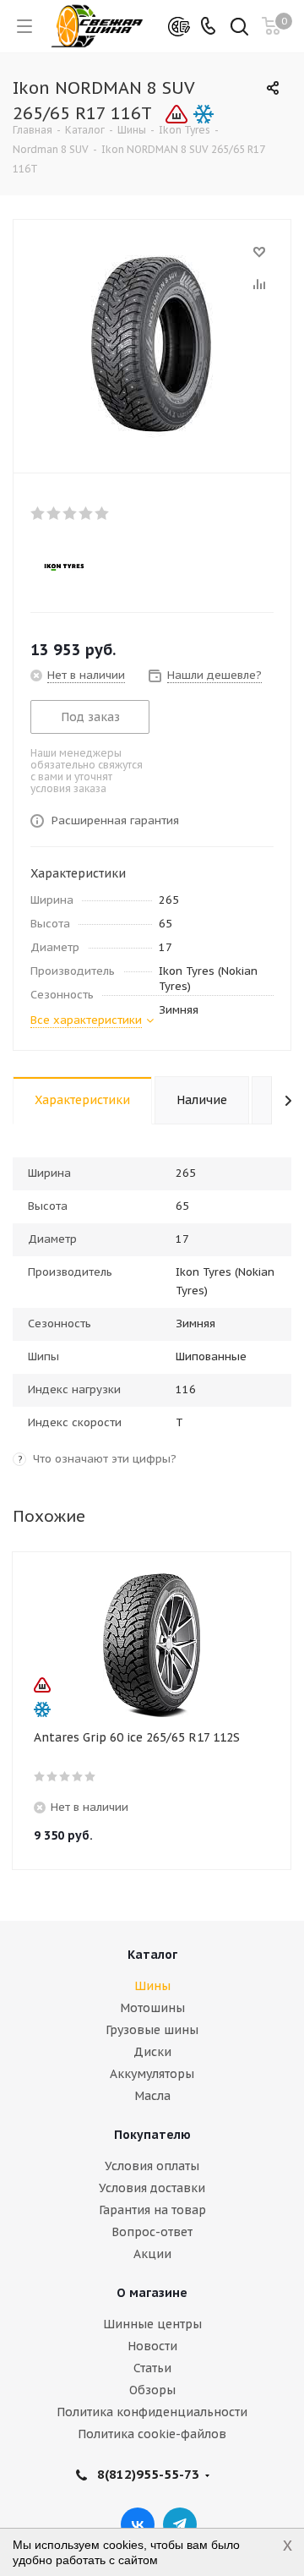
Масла (152, 2096)
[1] (38, 513)
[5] (103, 513)
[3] (71, 513)
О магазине (152, 2293)
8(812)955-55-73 (148, 2474)
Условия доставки (152, 2188)
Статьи (152, 2368)
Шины (152, 1986)
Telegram (180, 2524)
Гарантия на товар (152, 2210)
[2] (54, 513)
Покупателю (152, 2135)
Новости (152, 2346)
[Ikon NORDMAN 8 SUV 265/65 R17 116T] (152, 342)
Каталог (152, 1955)
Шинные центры (152, 2324)
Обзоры (152, 2390)
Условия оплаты (152, 2166)
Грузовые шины (152, 2030)
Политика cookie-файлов (152, 2434)
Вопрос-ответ (152, 2232)
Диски (152, 2052)
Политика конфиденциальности (152, 2412)
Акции (152, 2254)
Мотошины (152, 2008)
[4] (87, 513)
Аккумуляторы (152, 2074)
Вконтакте (138, 2524)
